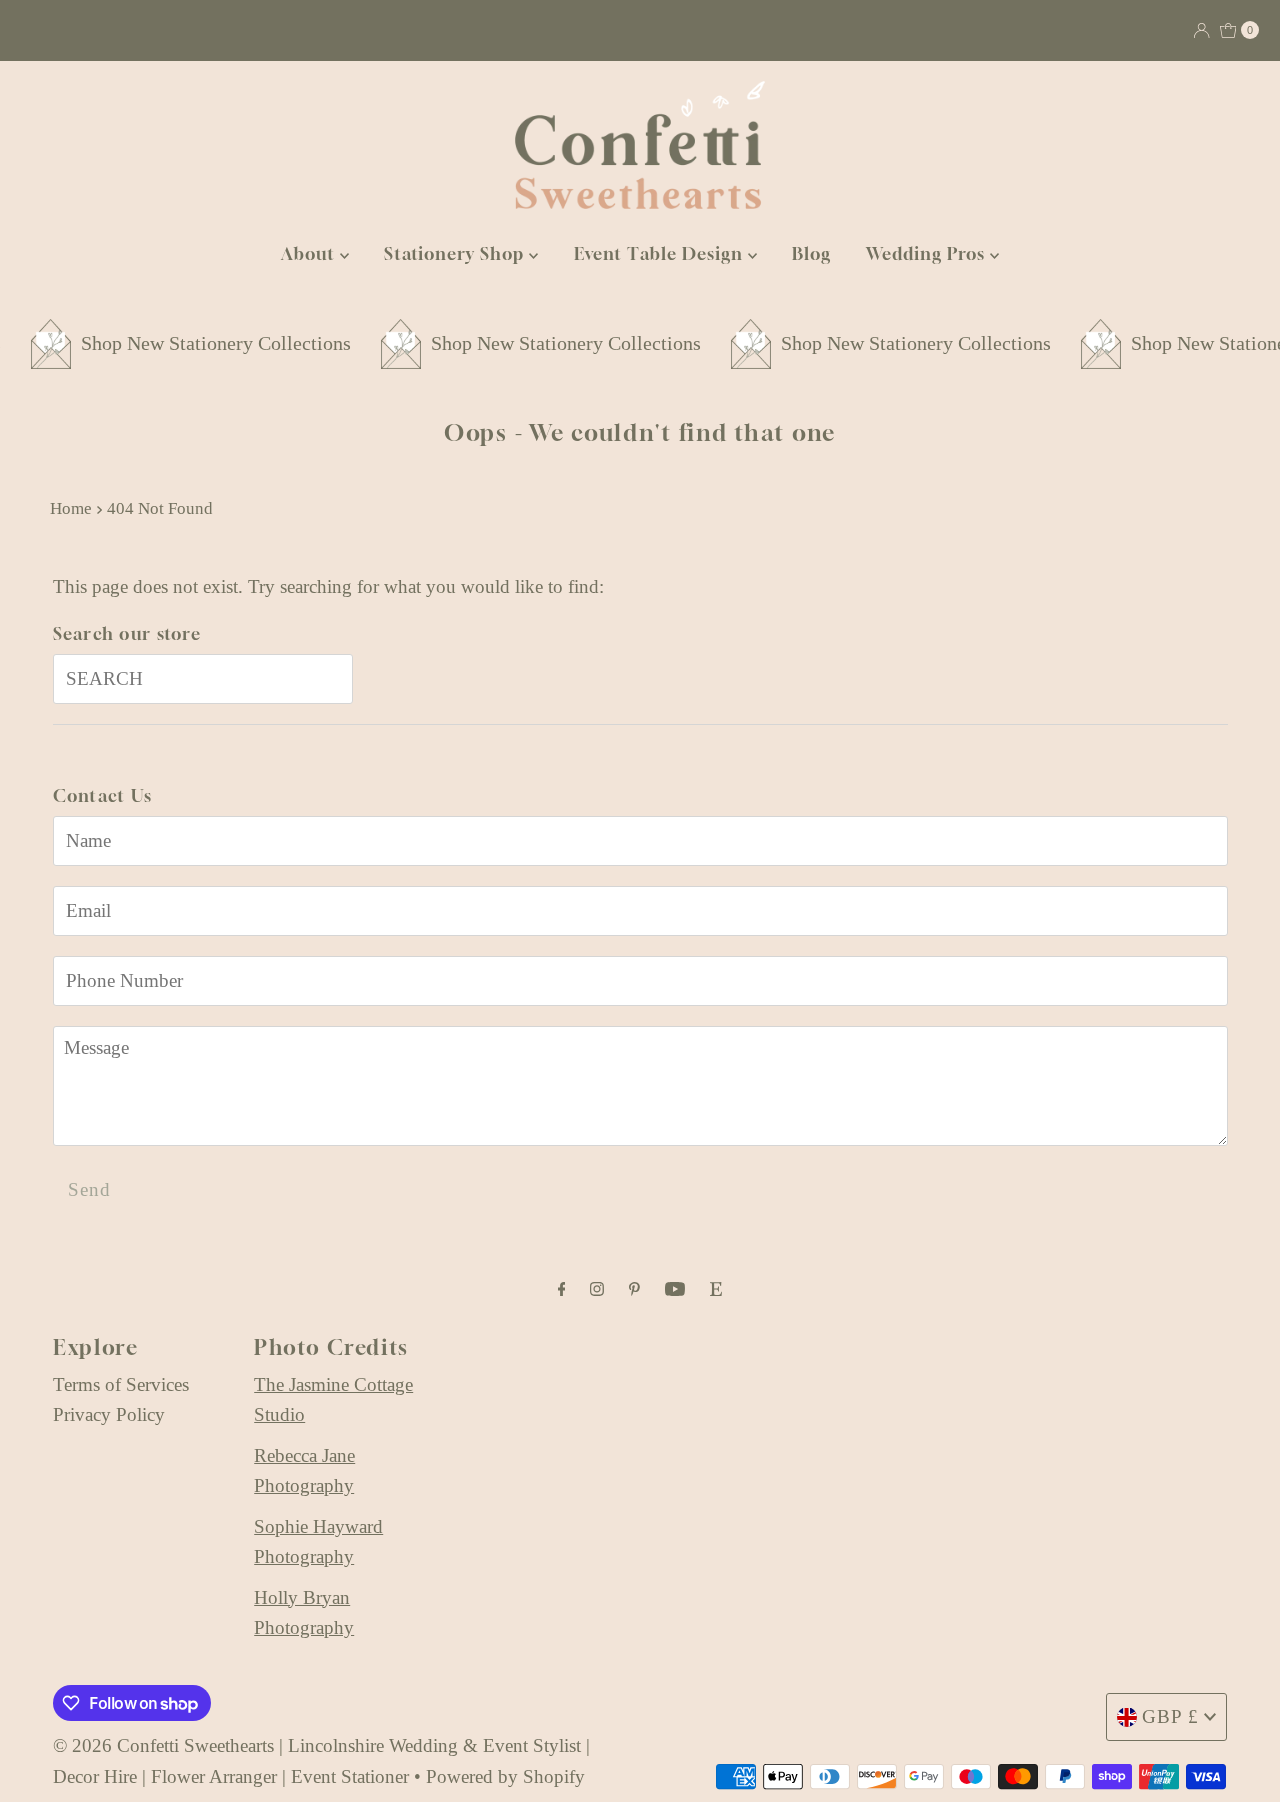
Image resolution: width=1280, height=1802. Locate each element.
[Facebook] (562, 1289)
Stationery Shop (456, 253)
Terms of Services (121, 1384)
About (310, 253)
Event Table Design (661, 253)
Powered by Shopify (505, 1776)
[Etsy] (716, 1289)
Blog (811, 253)
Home (71, 508)
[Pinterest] (634, 1289)
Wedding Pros (928, 253)
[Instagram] (597, 1289)
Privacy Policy (109, 1414)
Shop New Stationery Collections (190, 343)
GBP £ (1170, 1716)
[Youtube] (675, 1289)
